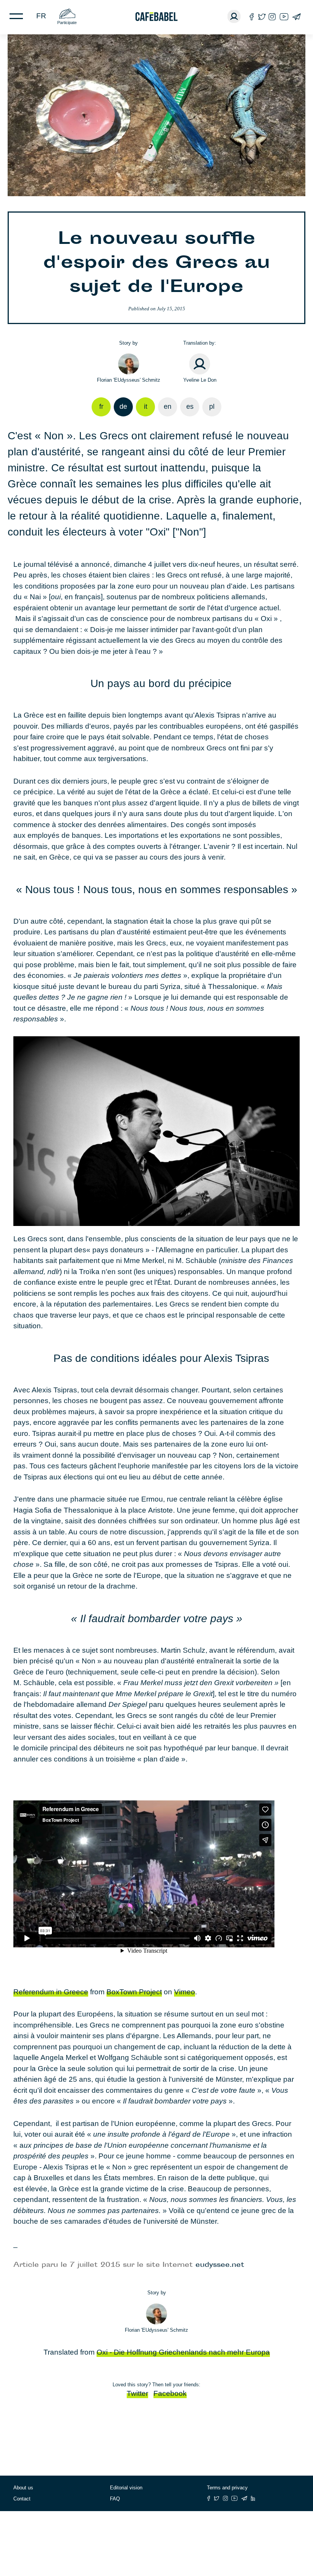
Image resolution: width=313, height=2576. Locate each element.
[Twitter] (262, 17)
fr (41, 16)
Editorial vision (126, 2488)
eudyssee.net (220, 2265)
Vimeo (185, 1992)
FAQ (115, 2499)
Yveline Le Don (200, 380)
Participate (67, 23)
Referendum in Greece (51, 1992)
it (146, 406)
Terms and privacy (227, 2488)
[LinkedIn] (253, 2498)
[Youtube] (284, 17)
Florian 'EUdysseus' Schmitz (129, 380)
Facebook (170, 2393)
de (123, 406)
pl (212, 406)
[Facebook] (252, 17)
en (168, 406)
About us (23, 2488)
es (190, 406)
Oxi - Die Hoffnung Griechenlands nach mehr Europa (183, 2352)
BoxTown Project (134, 1992)
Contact (22, 2499)
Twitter (137, 2393)
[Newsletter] (296, 17)
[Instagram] (272, 17)
